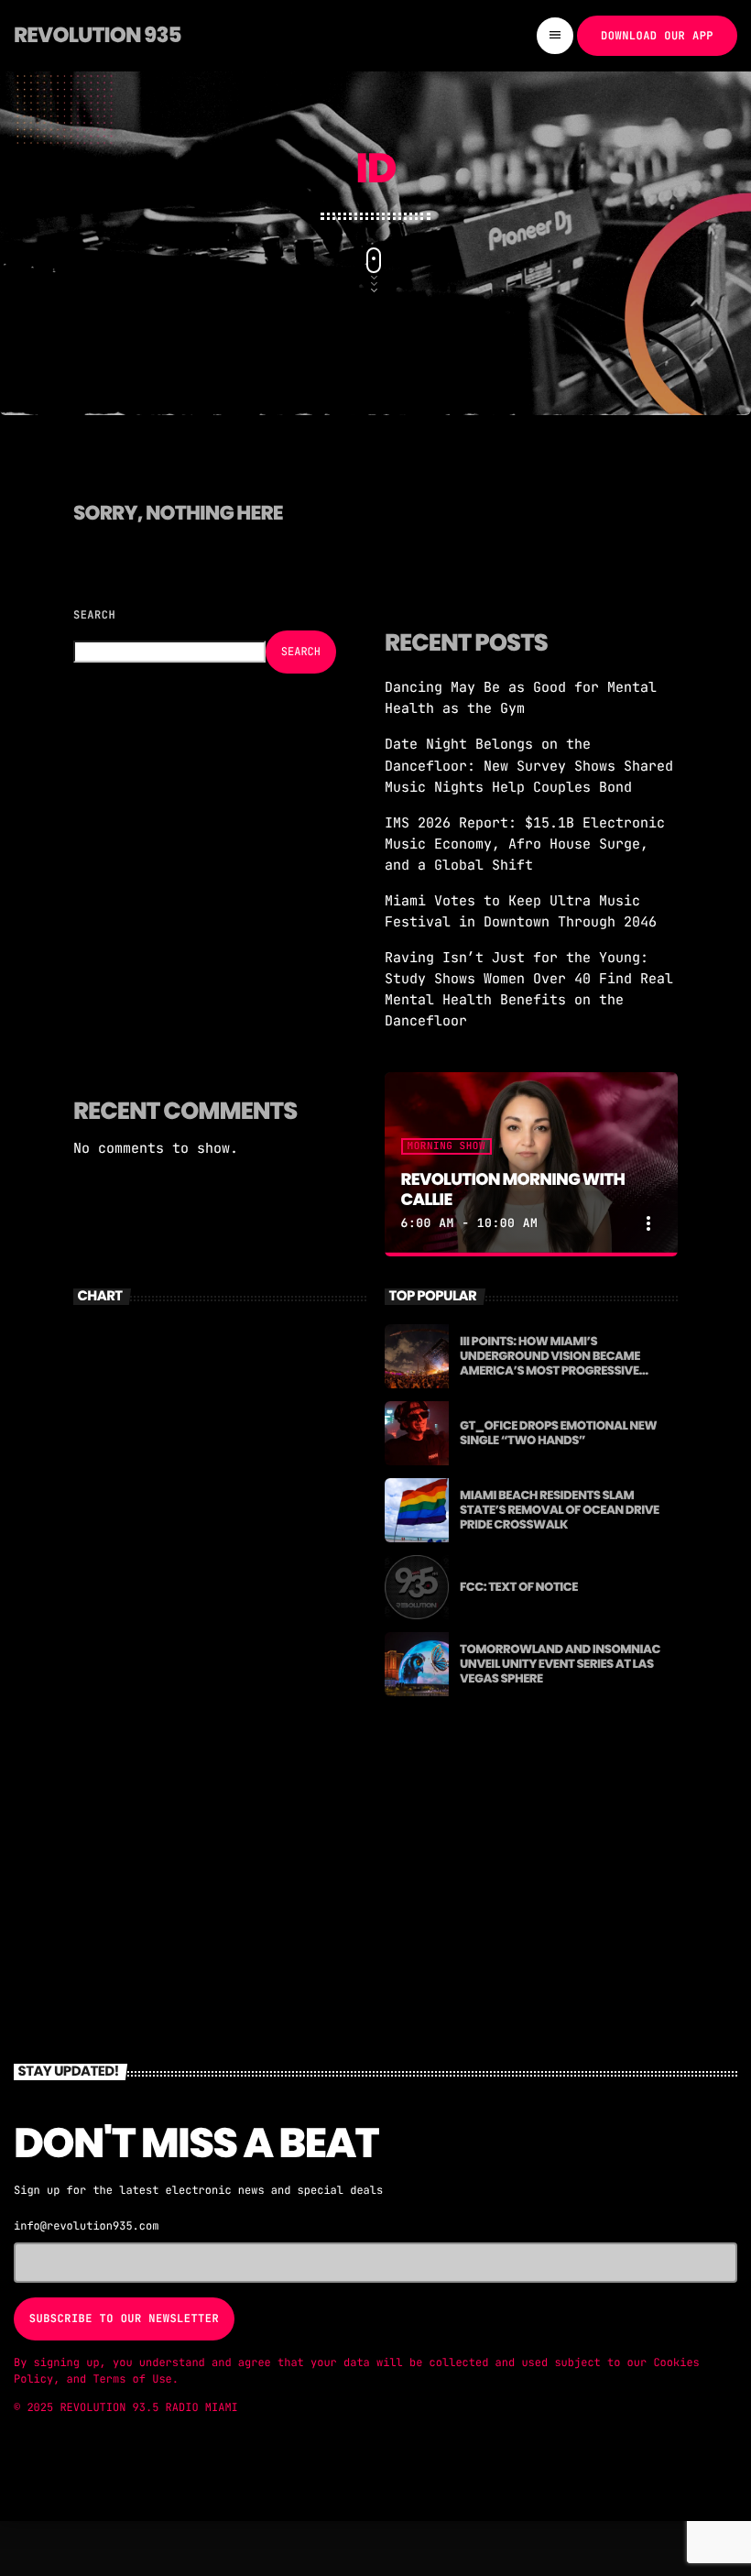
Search (94, 615)
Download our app (657, 36)
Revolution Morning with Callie (513, 1190)
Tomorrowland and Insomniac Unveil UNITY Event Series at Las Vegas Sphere (560, 1664)
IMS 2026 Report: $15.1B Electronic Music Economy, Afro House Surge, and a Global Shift (525, 844)
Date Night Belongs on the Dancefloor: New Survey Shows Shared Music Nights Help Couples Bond (529, 765)
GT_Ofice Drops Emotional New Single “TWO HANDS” (558, 1433)
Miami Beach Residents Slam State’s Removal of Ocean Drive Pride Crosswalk (560, 1510)
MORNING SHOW (446, 1146)
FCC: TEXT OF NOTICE (519, 1587)
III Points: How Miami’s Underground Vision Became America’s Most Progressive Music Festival (550, 1363)
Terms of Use (132, 2379)
